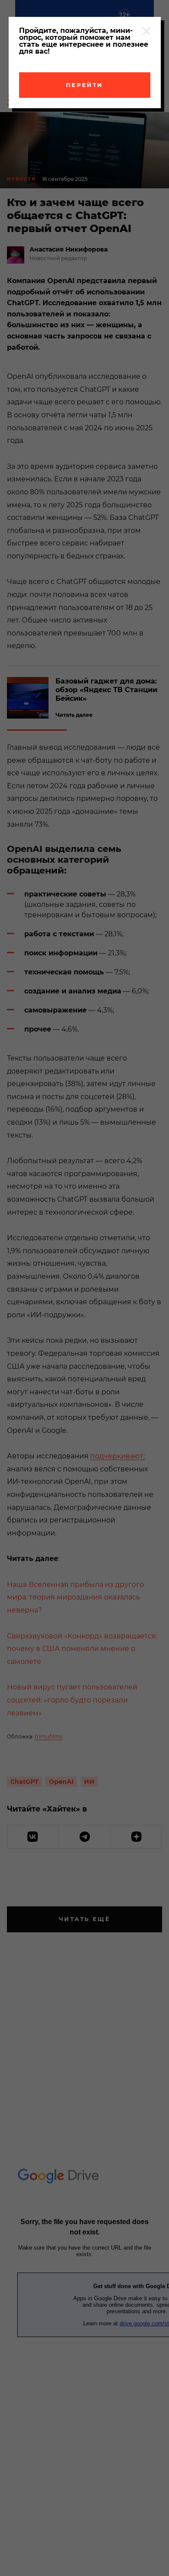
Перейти (84, 85)
